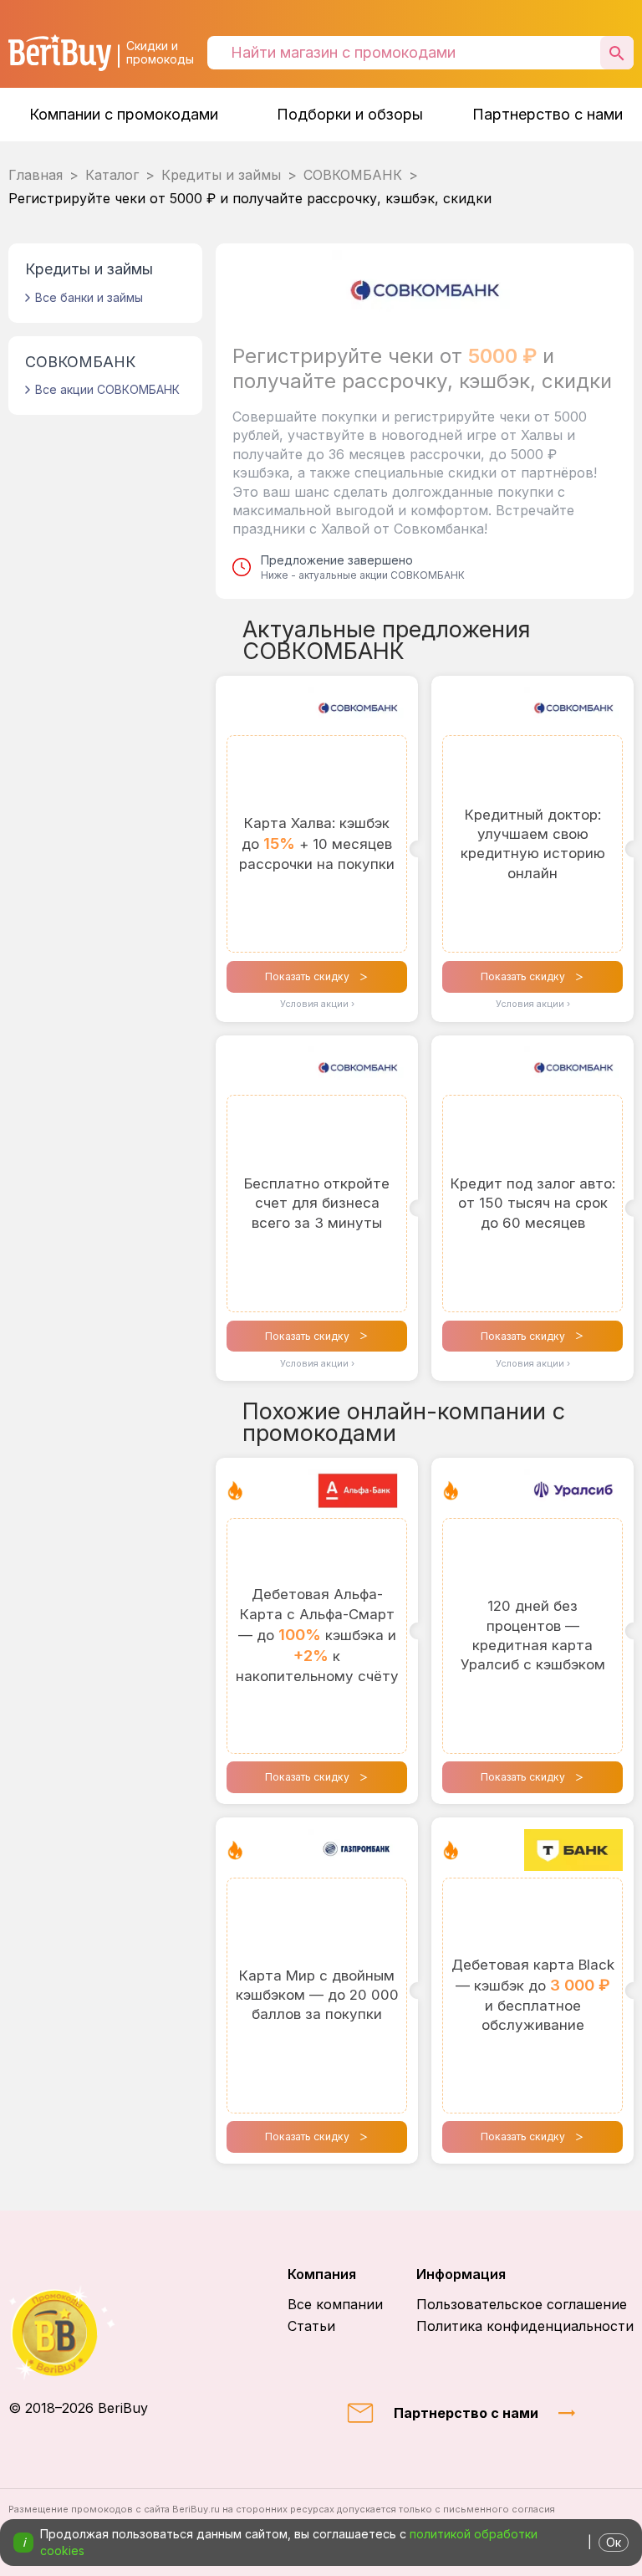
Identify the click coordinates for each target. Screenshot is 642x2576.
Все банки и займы (89, 297)
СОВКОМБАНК (353, 175)
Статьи (311, 2326)
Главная (36, 175)
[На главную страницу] (78, 2333)
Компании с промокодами (124, 114)
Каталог (112, 175)
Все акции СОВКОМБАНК (107, 389)
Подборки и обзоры (350, 114)
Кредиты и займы (221, 175)
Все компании (335, 2304)
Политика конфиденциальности (525, 2326)
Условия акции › (317, 1004)
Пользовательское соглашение (522, 2304)
